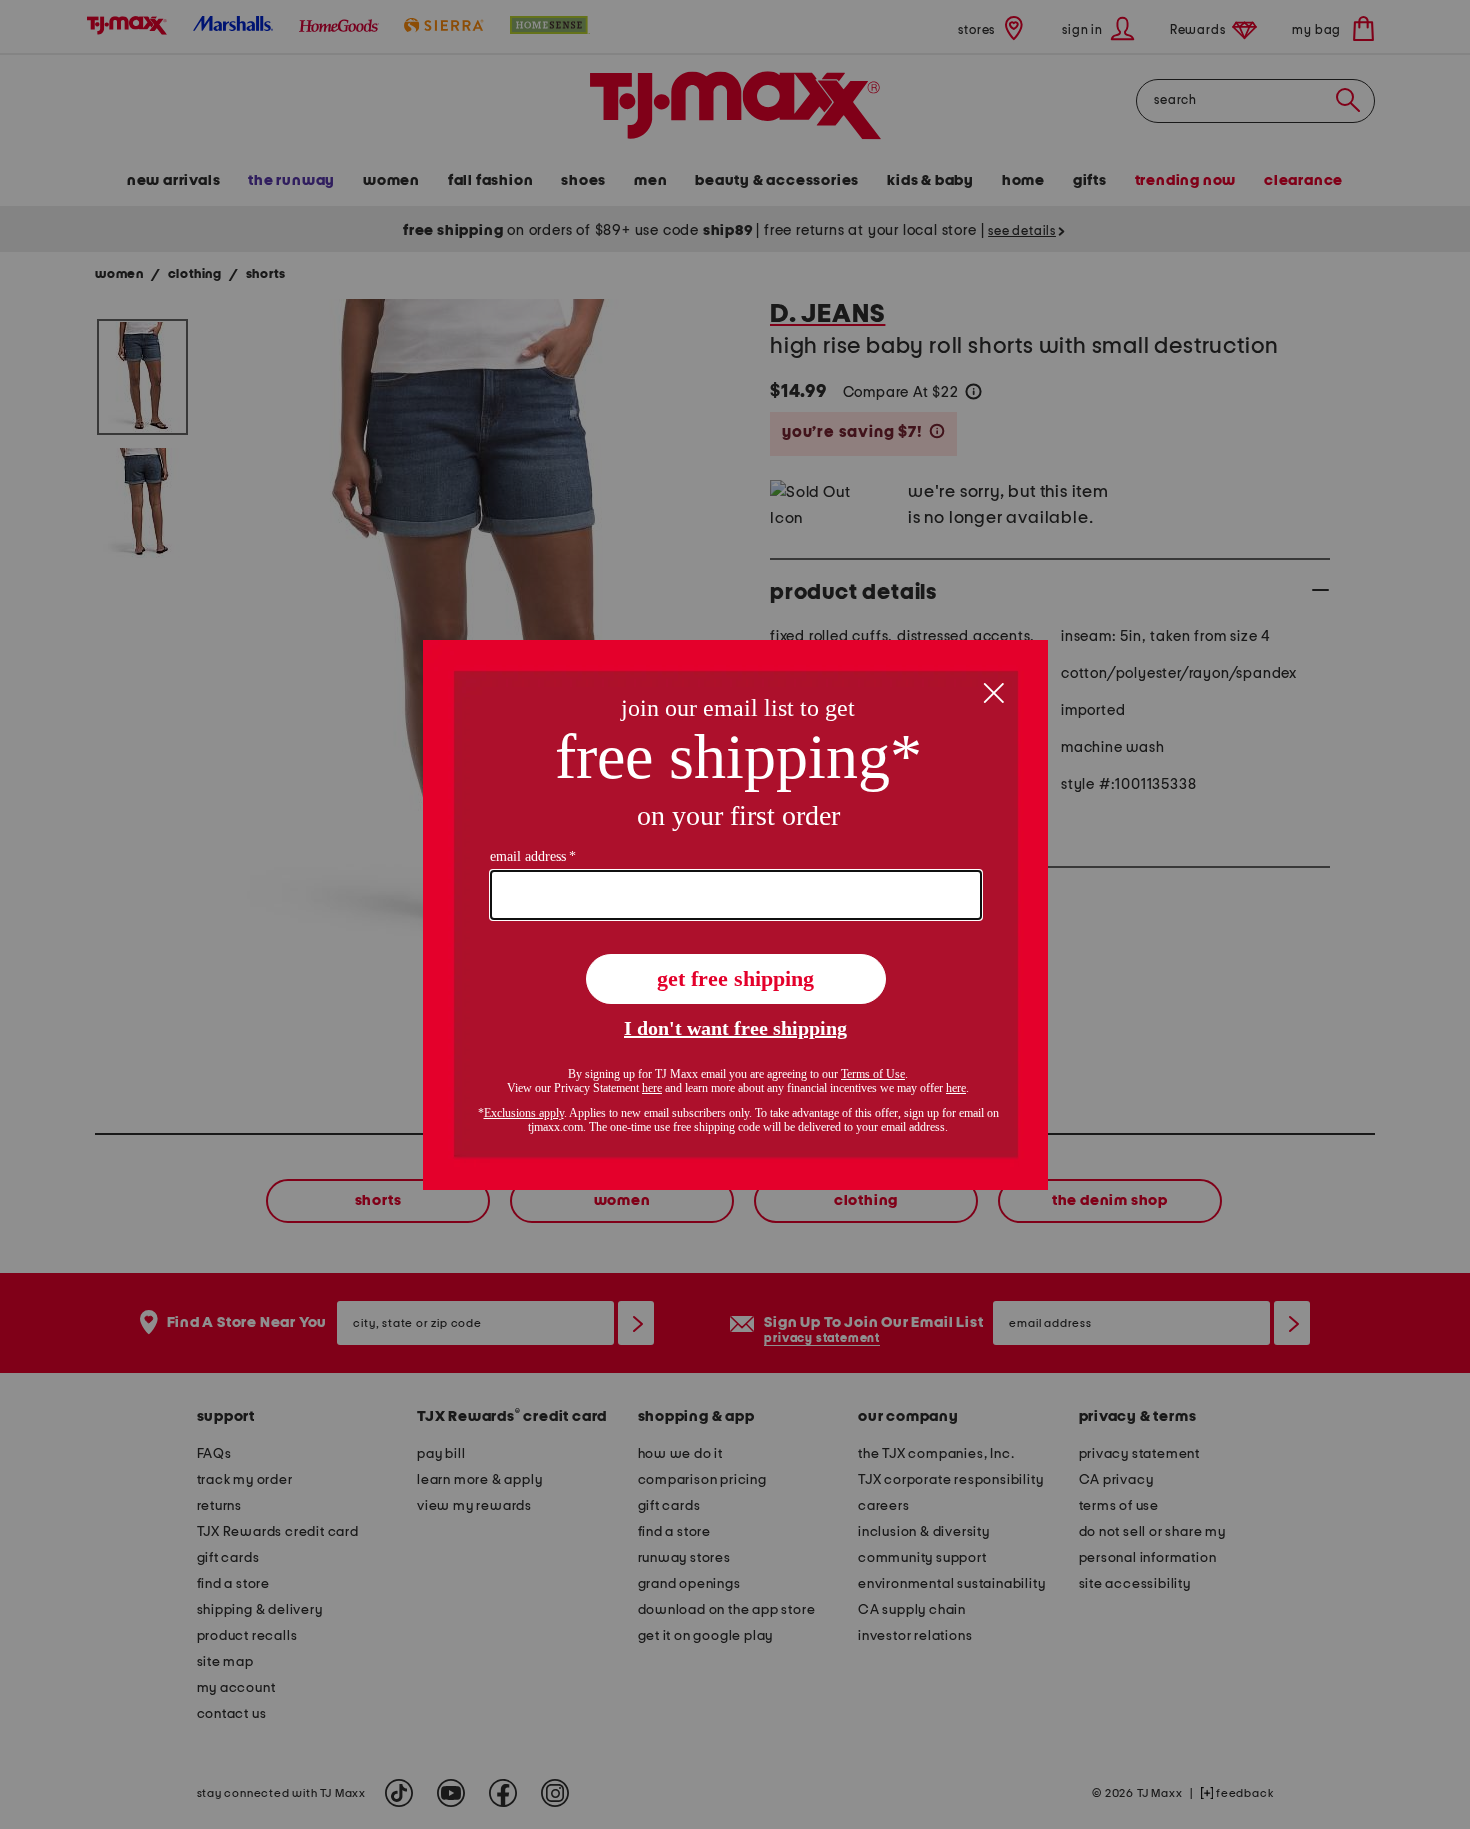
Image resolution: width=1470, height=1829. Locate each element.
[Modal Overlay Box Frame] (735, 915)
